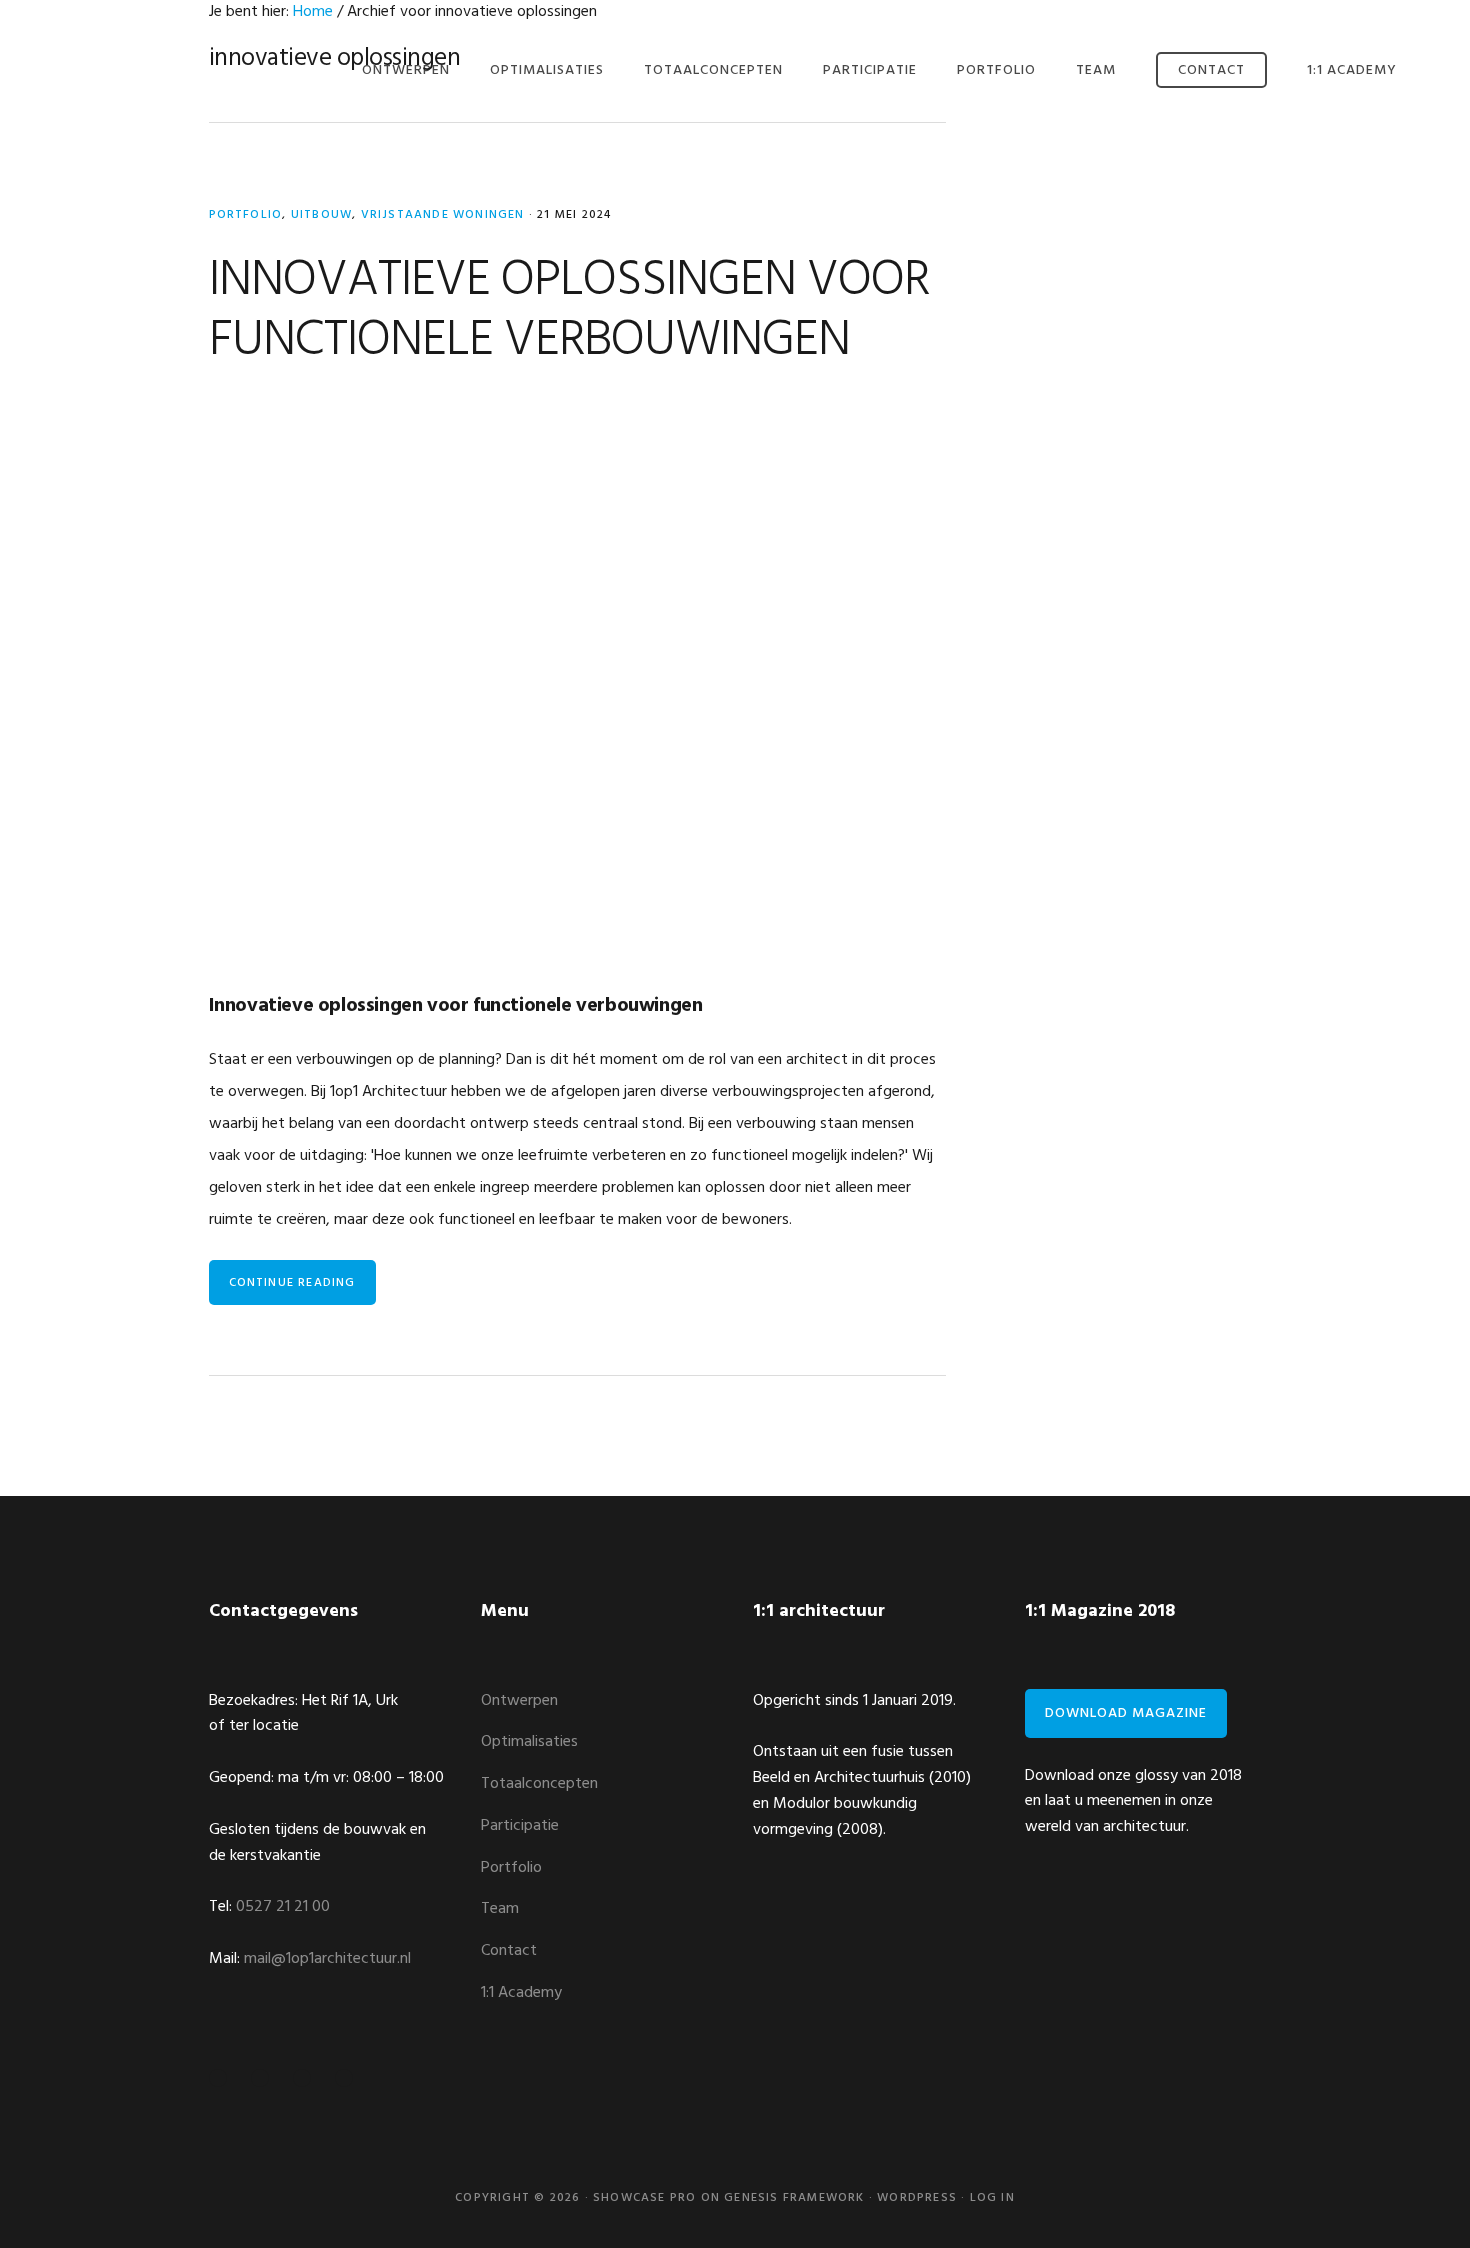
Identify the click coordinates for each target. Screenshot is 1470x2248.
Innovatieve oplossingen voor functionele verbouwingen (569, 311)
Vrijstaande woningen (443, 215)
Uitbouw (321, 215)
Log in (992, 2198)
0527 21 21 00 (283, 1907)
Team (500, 1909)
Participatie (520, 1826)
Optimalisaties (529, 1742)
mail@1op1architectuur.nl (327, 1959)
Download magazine (1126, 1713)
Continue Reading (292, 1283)
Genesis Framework (794, 2198)
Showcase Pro (644, 2198)
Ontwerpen (519, 1701)
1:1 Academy (521, 1993)
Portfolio (246, 215)
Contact (509, 1951)
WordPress (917, 2198)
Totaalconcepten (539, 1784)
